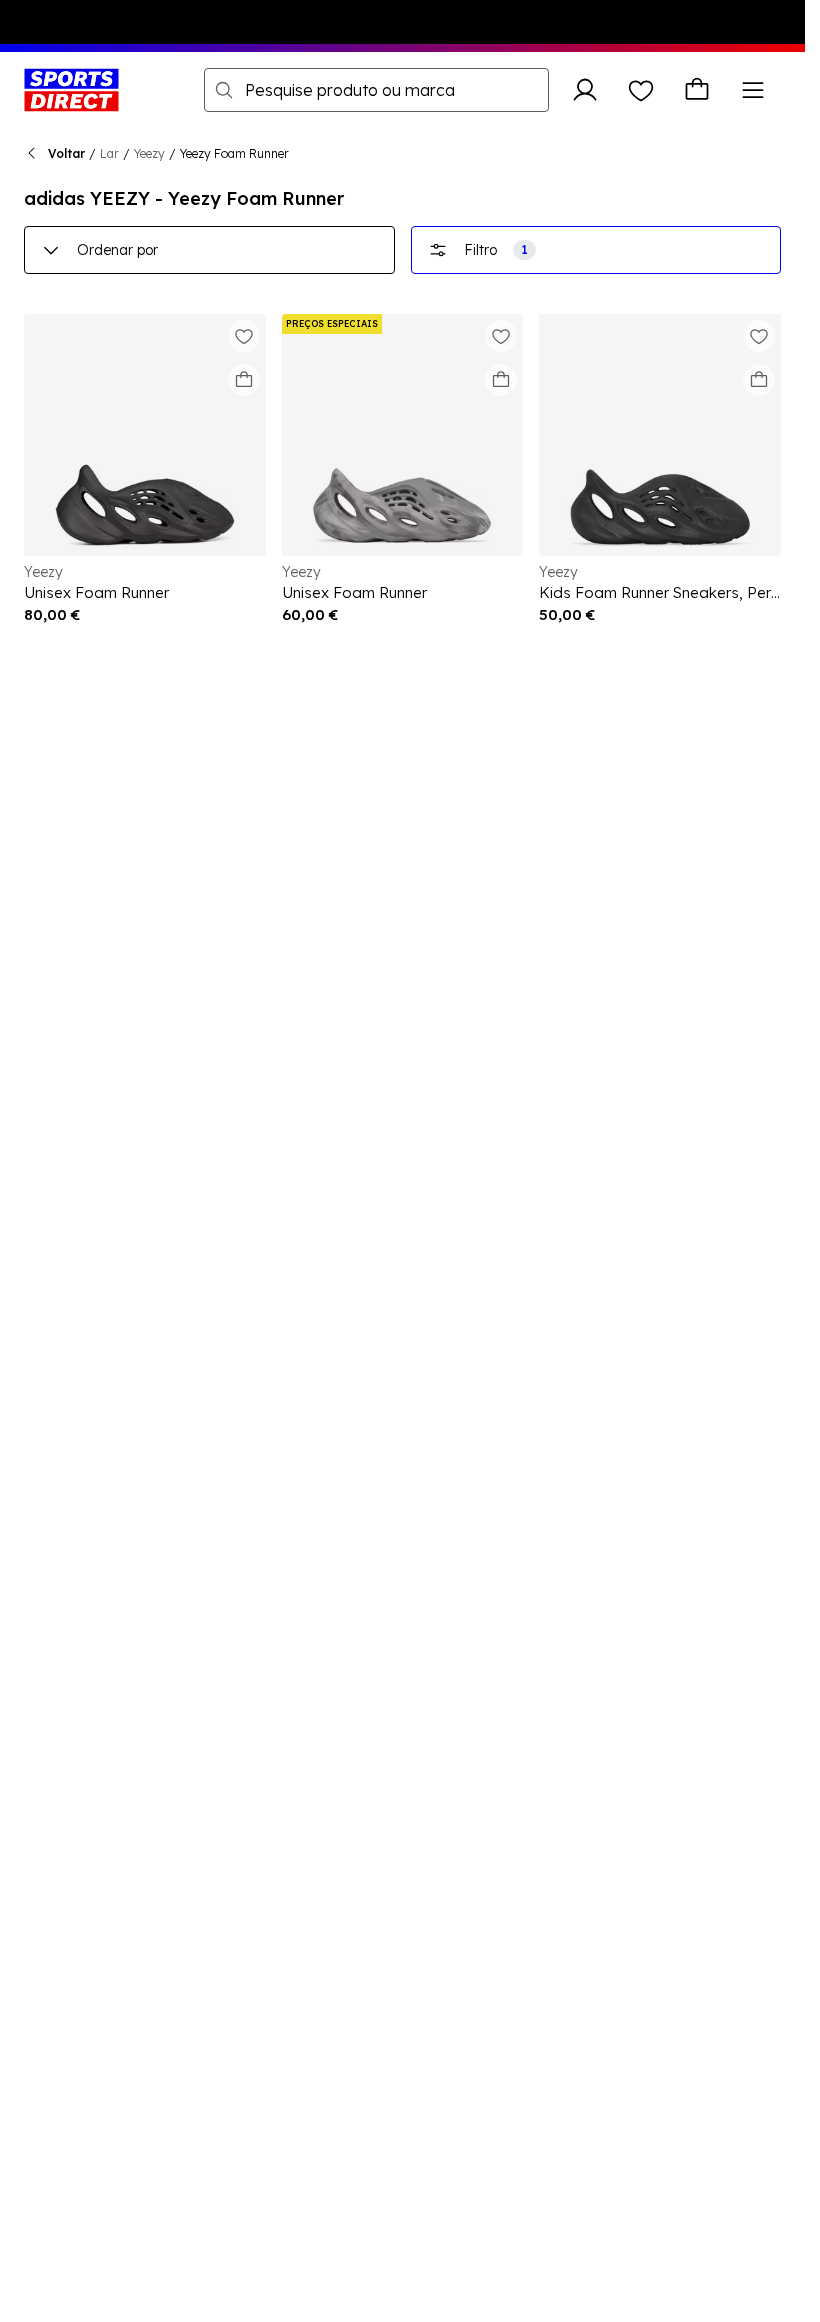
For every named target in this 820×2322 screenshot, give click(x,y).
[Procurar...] (224, 90)
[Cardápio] (753, 90)
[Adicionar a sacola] (244, 380)
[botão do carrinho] (697, 90)
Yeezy (149, 153)
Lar (109, 153)
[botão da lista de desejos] (641, 90)
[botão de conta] (585, 90)
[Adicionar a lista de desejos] (244, 336)
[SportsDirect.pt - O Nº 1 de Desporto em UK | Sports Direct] (71, 90)
